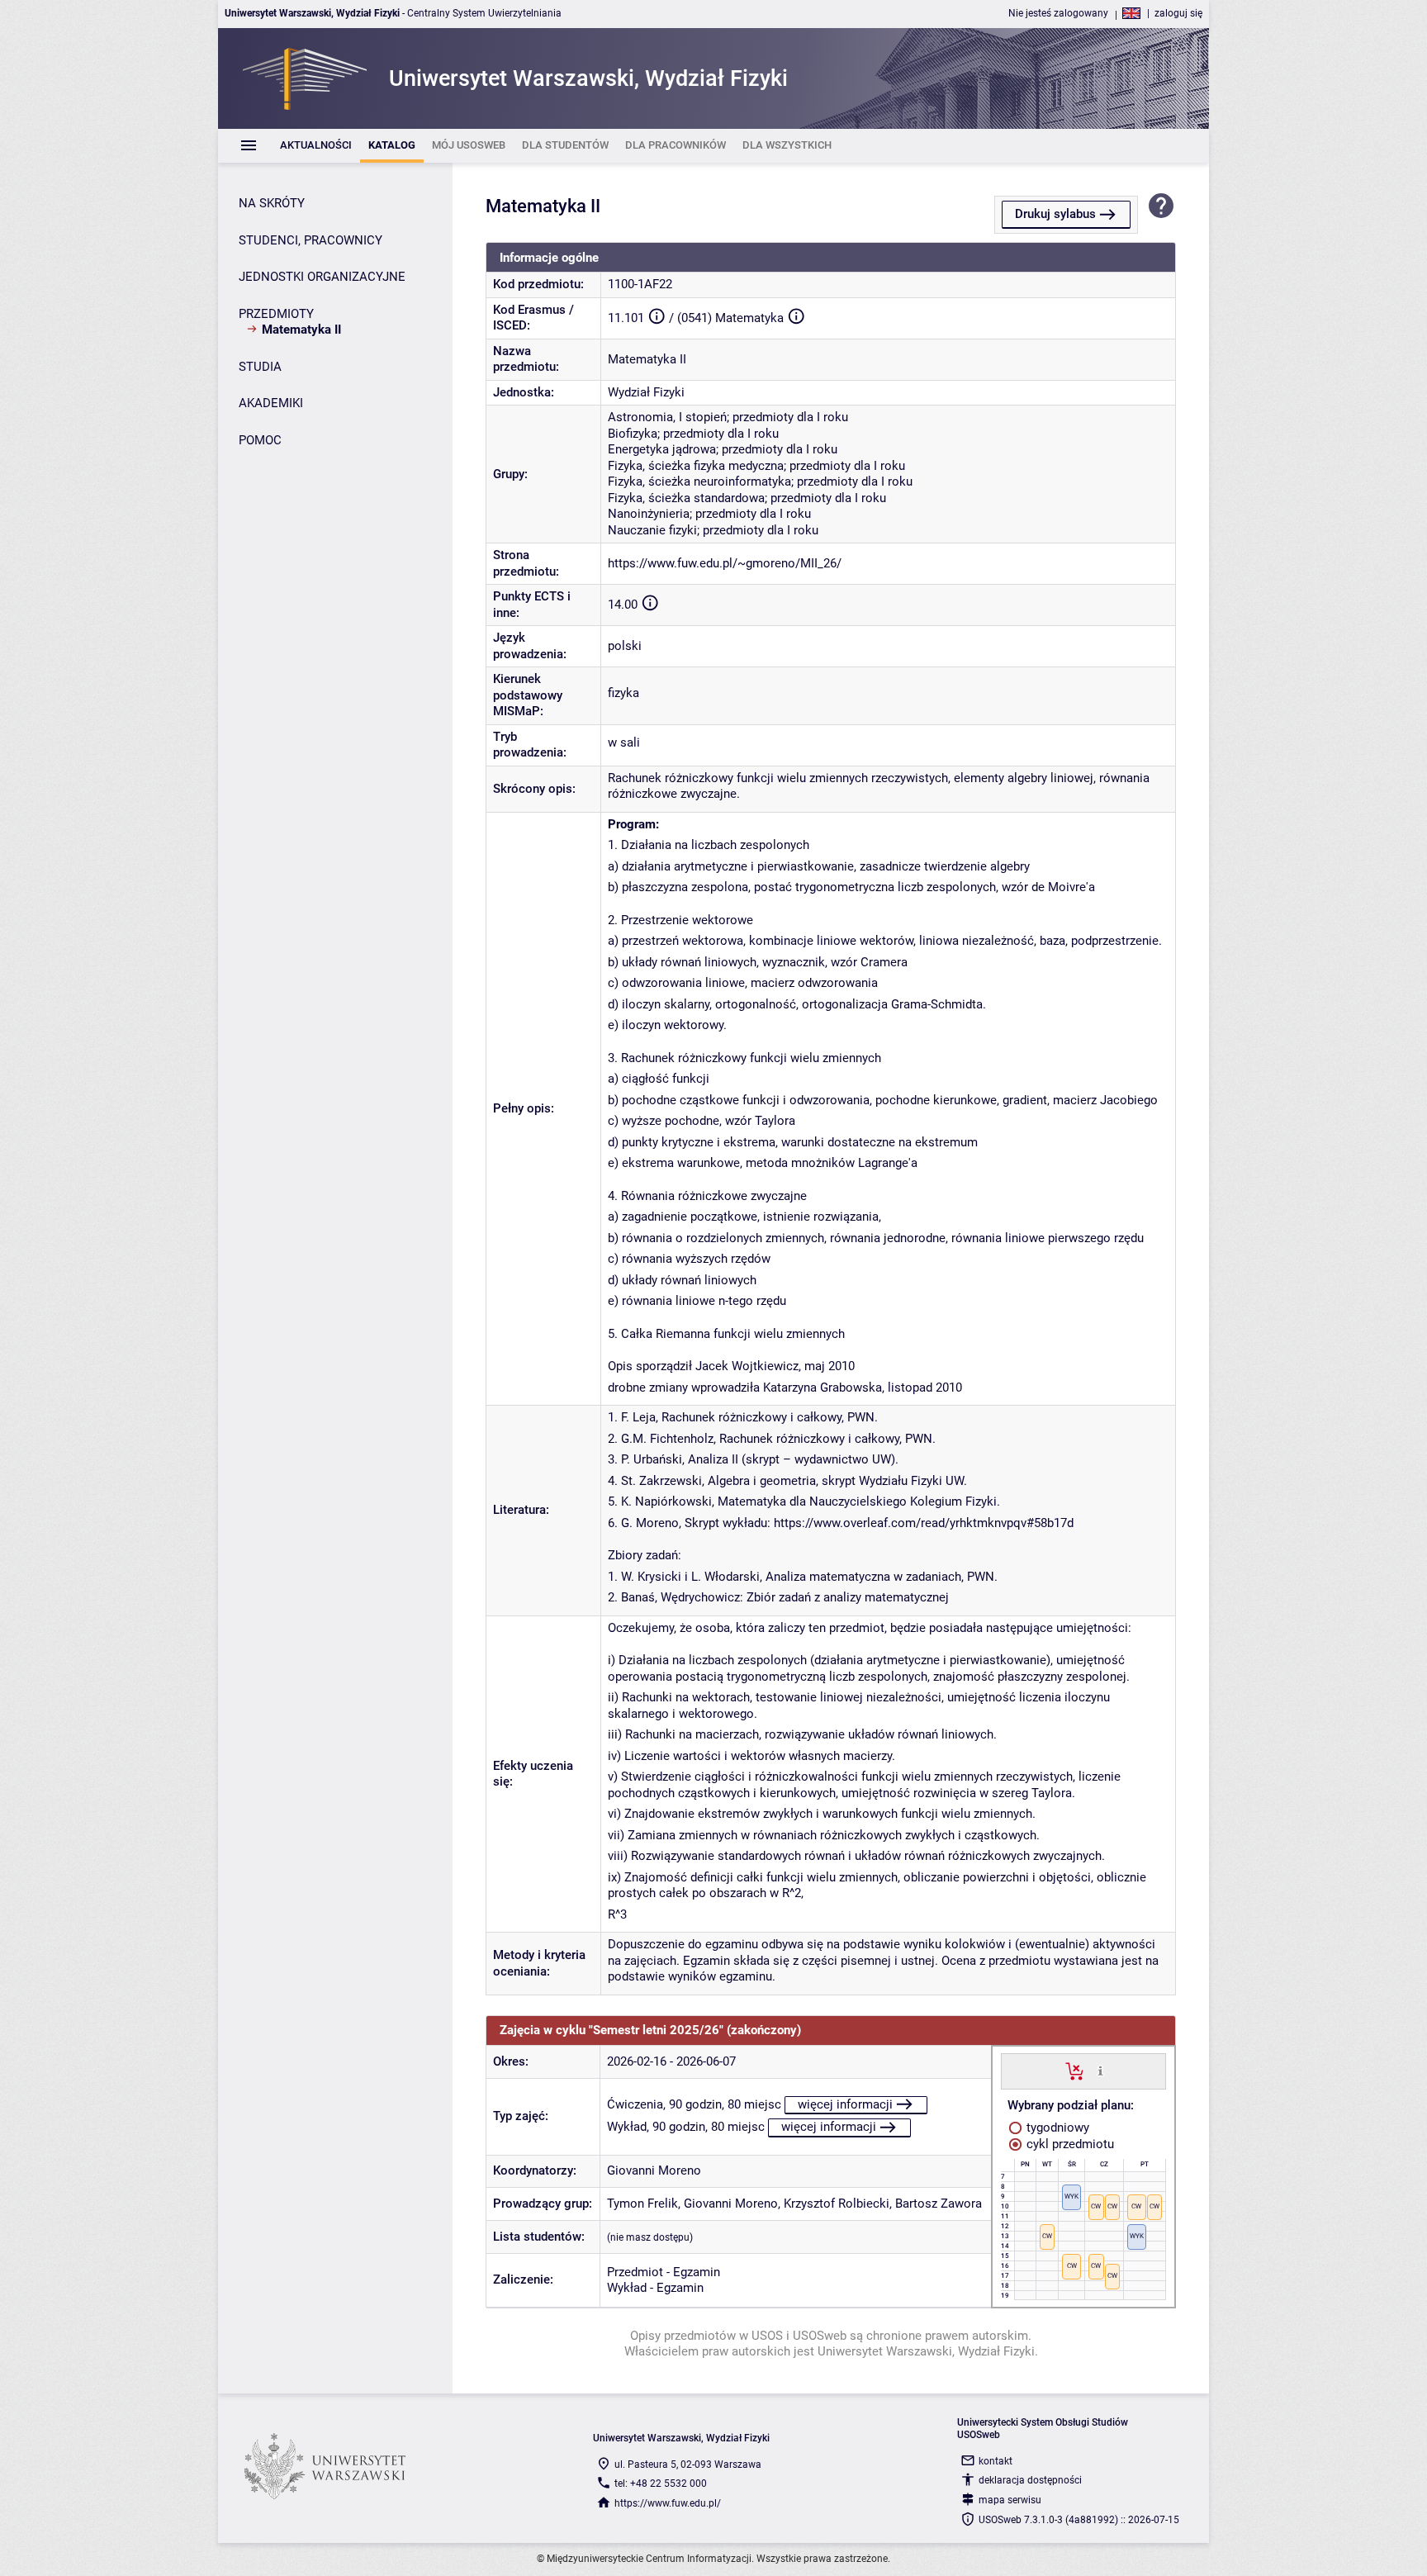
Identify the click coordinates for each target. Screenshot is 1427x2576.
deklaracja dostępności (1030, 2480)
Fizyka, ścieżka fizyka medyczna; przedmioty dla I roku (756, 466)
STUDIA (260, 367)
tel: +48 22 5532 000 (661, 2483)
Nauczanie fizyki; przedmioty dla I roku (713, 530)
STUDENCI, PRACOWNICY (311, 240)
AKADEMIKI (271, 403)
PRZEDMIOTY (276, 314)
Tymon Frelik (642, 2204)
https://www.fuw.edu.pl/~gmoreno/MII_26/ (725, 563)
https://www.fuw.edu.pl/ (668, 2503)
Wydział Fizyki (646, 392)
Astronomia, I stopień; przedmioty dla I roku (728, 417)
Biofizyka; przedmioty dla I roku (693, 434)
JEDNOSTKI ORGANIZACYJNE (322, 277)
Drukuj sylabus (1055, 214)
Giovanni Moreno (654, 2170)
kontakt (996, 2461)
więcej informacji (845, 2104)
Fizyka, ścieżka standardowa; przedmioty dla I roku (747, 498)
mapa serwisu (1010, 2500)
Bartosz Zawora (939, 2204)
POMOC (260, 440)
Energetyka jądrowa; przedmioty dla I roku (723, 449)
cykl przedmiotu (1069, 2144)
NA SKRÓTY (272, 203)
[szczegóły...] (1100, 2071)
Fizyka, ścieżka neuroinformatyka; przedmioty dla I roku (760, 482)
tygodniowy (1056, 2128)
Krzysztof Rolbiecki (837, 2204)
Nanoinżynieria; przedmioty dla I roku (709, 514)
